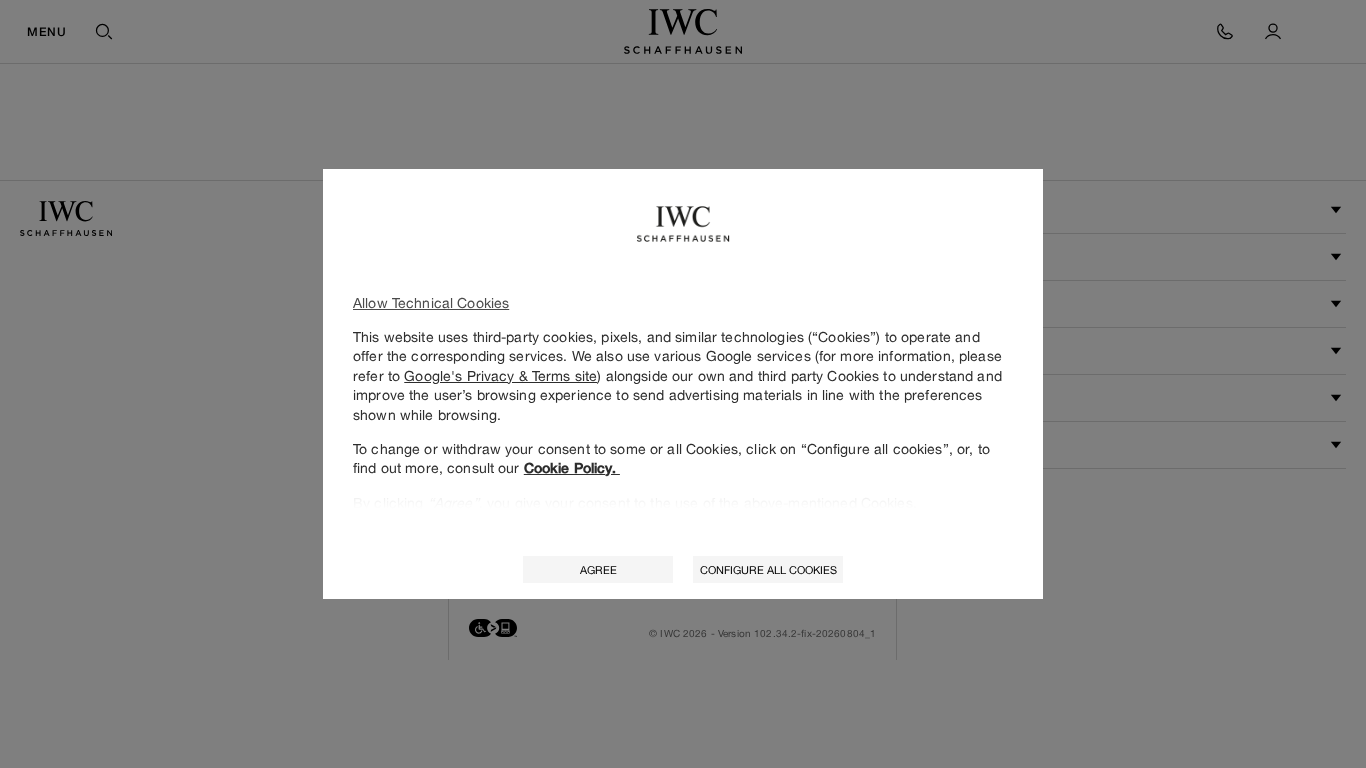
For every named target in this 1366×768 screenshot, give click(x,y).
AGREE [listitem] (598, 569)
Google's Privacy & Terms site (500, 375)
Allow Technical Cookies (431, 302)
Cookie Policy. (572, 468)
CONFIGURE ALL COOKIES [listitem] (768, 569)
